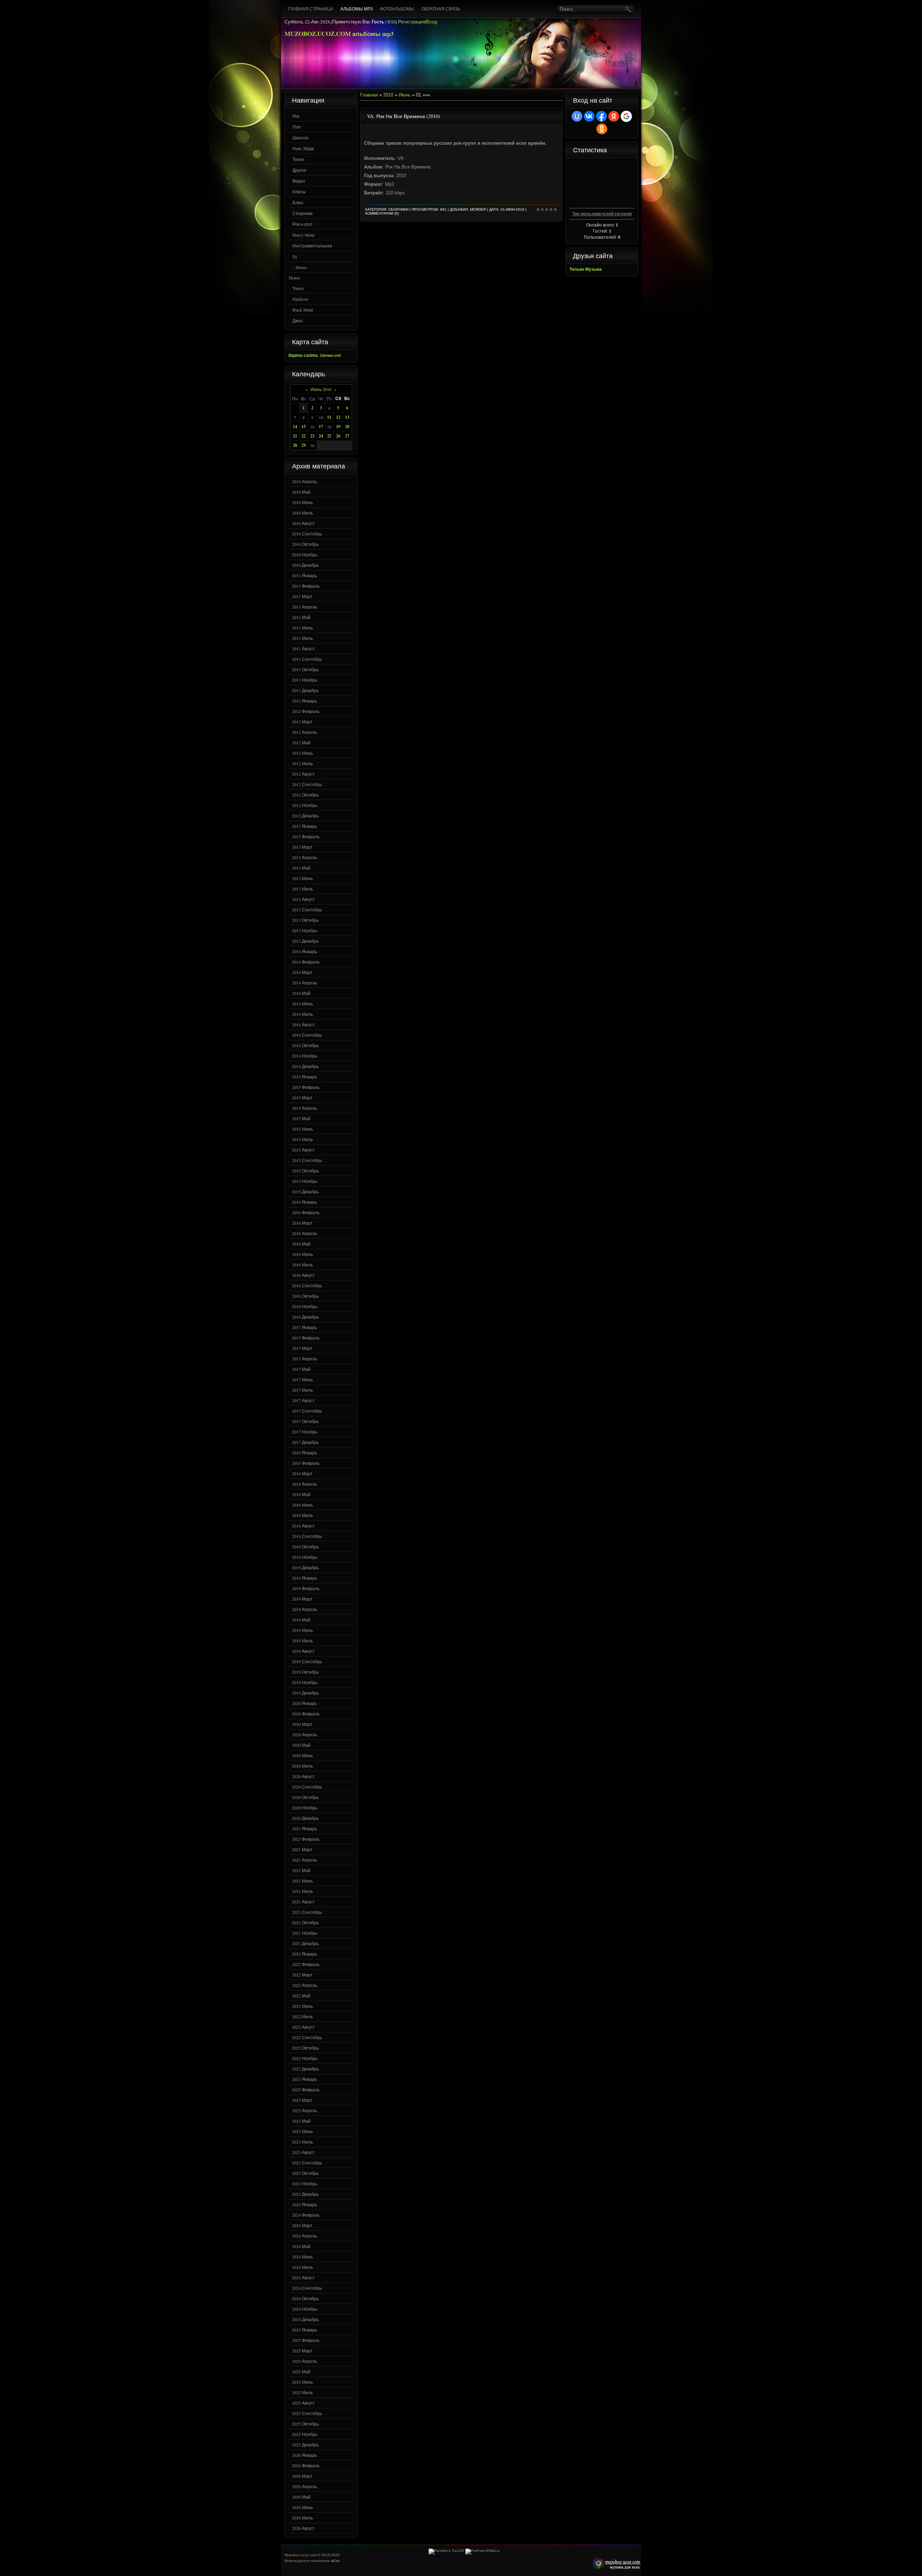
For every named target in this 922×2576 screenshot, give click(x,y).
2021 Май (301, 1870)
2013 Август (303, 899)
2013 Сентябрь (307, 910)
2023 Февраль (306, 2090)
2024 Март (302, 2225)
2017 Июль (303, 1390)
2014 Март (302, 972)
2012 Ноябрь (305, 805)
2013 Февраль (306, 836)
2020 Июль (303, 1766)
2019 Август (303, 1651)
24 (321, 436)
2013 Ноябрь (305, 930)
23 (312, 436)
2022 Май (301, 1996)
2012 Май (301, 742)
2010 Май (301, 492)
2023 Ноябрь (305, 2184)
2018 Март (302, 1473)
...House (300, 267)
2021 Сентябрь (307, 1912)
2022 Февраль (306, 1964)
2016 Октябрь (305, 1296)
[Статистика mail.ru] (483, 2551)
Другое (299, 170)
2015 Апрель (305, 1108)
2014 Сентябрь (307, 1035)
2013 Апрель (305, 857)
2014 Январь (305, 951)
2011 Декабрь (305, 690)
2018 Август (303, 1526)
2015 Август (303, 1150)
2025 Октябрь (305, 2424)
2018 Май (301, 1494)
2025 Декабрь (305, 2445)
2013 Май (301, 868)
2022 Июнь (303, 2006)
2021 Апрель (305, 1860)
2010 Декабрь (305, 565)
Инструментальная (312, 246)
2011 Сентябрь (307, 659)
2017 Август (303, 1400)
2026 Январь (305, 2455)
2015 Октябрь (305, 1171)
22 (304, 436)
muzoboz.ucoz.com (615, 2564)
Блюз (298, 202)
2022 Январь (305, 1954)
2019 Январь (305, 1578)
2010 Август (303, 523)
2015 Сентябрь (307, 1160)
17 (321, 427)
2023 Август (303, 2152)
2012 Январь (305, 701)
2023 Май (301, 2121)
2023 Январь (305, 2079)
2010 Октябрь (305, 544)
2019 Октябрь (305, 1672)
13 (347, 417)
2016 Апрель (305, 1233)
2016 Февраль (306, 1212)
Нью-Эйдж (303, 148)
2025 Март (302, 2351)
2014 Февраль (306, 962)
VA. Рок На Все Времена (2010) (404, 116)
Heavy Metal (303, 235)
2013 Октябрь (305, 920)
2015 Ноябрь (305, 1181)
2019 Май (301, 1620)
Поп (297, 127)
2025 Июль (303, 2392)
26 (338, 436)
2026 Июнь (303, 2507)
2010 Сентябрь (307, 534)
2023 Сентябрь (307, 2163)
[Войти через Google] (626, 116)
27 (347, 436)
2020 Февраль (306, 1714)
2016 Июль (303, 1265)
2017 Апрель (305, 1359)
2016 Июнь (303, 1254)
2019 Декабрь (305, 1693)
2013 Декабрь (305, 941)
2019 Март (302, 1599)
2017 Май (301, 1369)
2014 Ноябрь (305, 1056)
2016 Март (302, 1223)
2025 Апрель (305, 2361)
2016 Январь (305, 1202)
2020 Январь (305, 1703)
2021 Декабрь (305, 1943)
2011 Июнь (303, 628)
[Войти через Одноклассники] (602, 129)
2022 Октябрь (305, 2048)
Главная (369, 95)
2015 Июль (303, 1139)
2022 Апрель (305, 1985)
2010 (388, 95)
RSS (392, 22)
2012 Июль (303, 763)
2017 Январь (305, 1327)
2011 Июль (303, 638)
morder (478, 209)
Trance (298, 288)
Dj (295, 256)
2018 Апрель (305, 1484)
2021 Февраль (306, 1839)
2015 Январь (305, 1077)
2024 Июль (303, 2267)
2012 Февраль (306, 711)
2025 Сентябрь (307, 2413)
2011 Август (303, 649)
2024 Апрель (305, 2236)
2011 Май (301, 617)
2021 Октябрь (305, 1922)
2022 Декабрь (305, 2069)
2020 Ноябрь (305, 1808)
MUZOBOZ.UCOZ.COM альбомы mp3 (339, 34)
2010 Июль (303, 513)
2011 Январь (305, 575)
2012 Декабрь (305, 816)
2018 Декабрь (305, 1567)
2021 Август (303, 1902)
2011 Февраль (306, 586)
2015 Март (302, 1098)
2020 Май (301, 1745)
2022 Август (303, 2027)
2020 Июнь (303, 1755)
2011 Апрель (305, 607)
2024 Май (301, 2246)
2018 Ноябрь (305, 1557)
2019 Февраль (306, 1588)
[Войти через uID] (577, 116)
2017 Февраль (306, 1338)
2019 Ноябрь (305, 1682)
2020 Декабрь (305, 1818)
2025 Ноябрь (305, 2434)
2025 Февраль (306, 2340)
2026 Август (303, 2528)
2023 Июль (303, 2142)
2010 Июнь (303, 502)
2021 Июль (303, 1891)
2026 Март (302, 2476)
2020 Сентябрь (307, 1787)
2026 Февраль (306, 2465)
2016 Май (301, 1244)
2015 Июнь (303, 1129)
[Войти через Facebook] (601, 116)
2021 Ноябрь (305, 1933)
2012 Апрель (305, 732)
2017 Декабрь (305, 1442)
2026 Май (301, 2497)
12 (338, 417)
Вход (432, 22)
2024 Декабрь (305, 2319)
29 (304, 445)
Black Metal (303, 310)
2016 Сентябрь (307, 1285)
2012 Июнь (303, 753)
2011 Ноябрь (305, 680)
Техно (298, 159)
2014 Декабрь (305, 1066)
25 (329, 436)
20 (347, 427)
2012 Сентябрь (307, 784)
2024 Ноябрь (305, 2309)
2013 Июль (303, 889)
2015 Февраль (306, 1087)
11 (329, 417)
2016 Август (303, 1275)
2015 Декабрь (305, 1191)
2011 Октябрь (305, 669)
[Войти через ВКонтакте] (589, 116)
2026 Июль (303, 2518)
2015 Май (301, 1118)
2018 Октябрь (305, 1547)
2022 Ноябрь (305, 2058)
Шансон (301, 138)
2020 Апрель (305, 1734)
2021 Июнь (303, 1881)
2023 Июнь (303, 2131)
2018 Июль (303, 1515)
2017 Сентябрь (307, 1411)
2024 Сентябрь (307, 2288)
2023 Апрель (305, 2110)
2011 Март (302, 596)
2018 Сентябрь (307, 1536)
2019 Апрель (305, 1609)
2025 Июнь (303, 2382)
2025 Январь (305, 2330)
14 (295, 427)
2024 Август (303, 2277)
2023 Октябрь (305, 2173)
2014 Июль (303, 1014)
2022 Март (302, 1975)
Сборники (303, 213)
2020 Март (302, 1724)
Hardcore (300, 299)
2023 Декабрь (305, 2194)
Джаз (298, 320)
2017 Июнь (303, 1379)
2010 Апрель (305, 481)
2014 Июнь (303, 1004)
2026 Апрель (305, 2486)
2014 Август (303, 1024)
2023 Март (302, 2100)
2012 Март (302, 722)
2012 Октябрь (305, 795)
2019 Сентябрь (307, 1661)
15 (304, 427)
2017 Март (302, 1348)
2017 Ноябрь (305, 1432)
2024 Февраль (306, 2215)
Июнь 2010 (321, 389)
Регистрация (411, 22)
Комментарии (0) (382, 213)
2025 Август (303, 2403)
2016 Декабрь (305, 1317)
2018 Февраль (306, 1463)
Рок (296, 116)
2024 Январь (305, 2204)
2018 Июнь (303, 1505)
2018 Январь (305, 1453)
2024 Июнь (303, 2257)
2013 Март (302, 847)
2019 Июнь (303, 1630)
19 (338, 427)
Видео (299, 181)
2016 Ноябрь (305, 1306)
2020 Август (303, 1776)
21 (295, 436)
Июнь (405, 95)
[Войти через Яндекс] (614, 116)
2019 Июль (303, 1641)
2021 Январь (305, 1828)
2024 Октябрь (305, 2298)
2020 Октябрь (305, 1797)
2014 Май (301, 993)
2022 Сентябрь (307, 2037)
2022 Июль (303, 2016)
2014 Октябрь (305, 1045)
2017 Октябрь (305, 1421)
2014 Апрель (305, 983)
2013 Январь (305, 826)
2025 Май (301, 2371)
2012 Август (303, 774)
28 (295, 445)
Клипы (299, 192)
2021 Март (302, 1849)
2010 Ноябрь (305, 555)
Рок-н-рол (302, 224)
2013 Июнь (303, 878)
